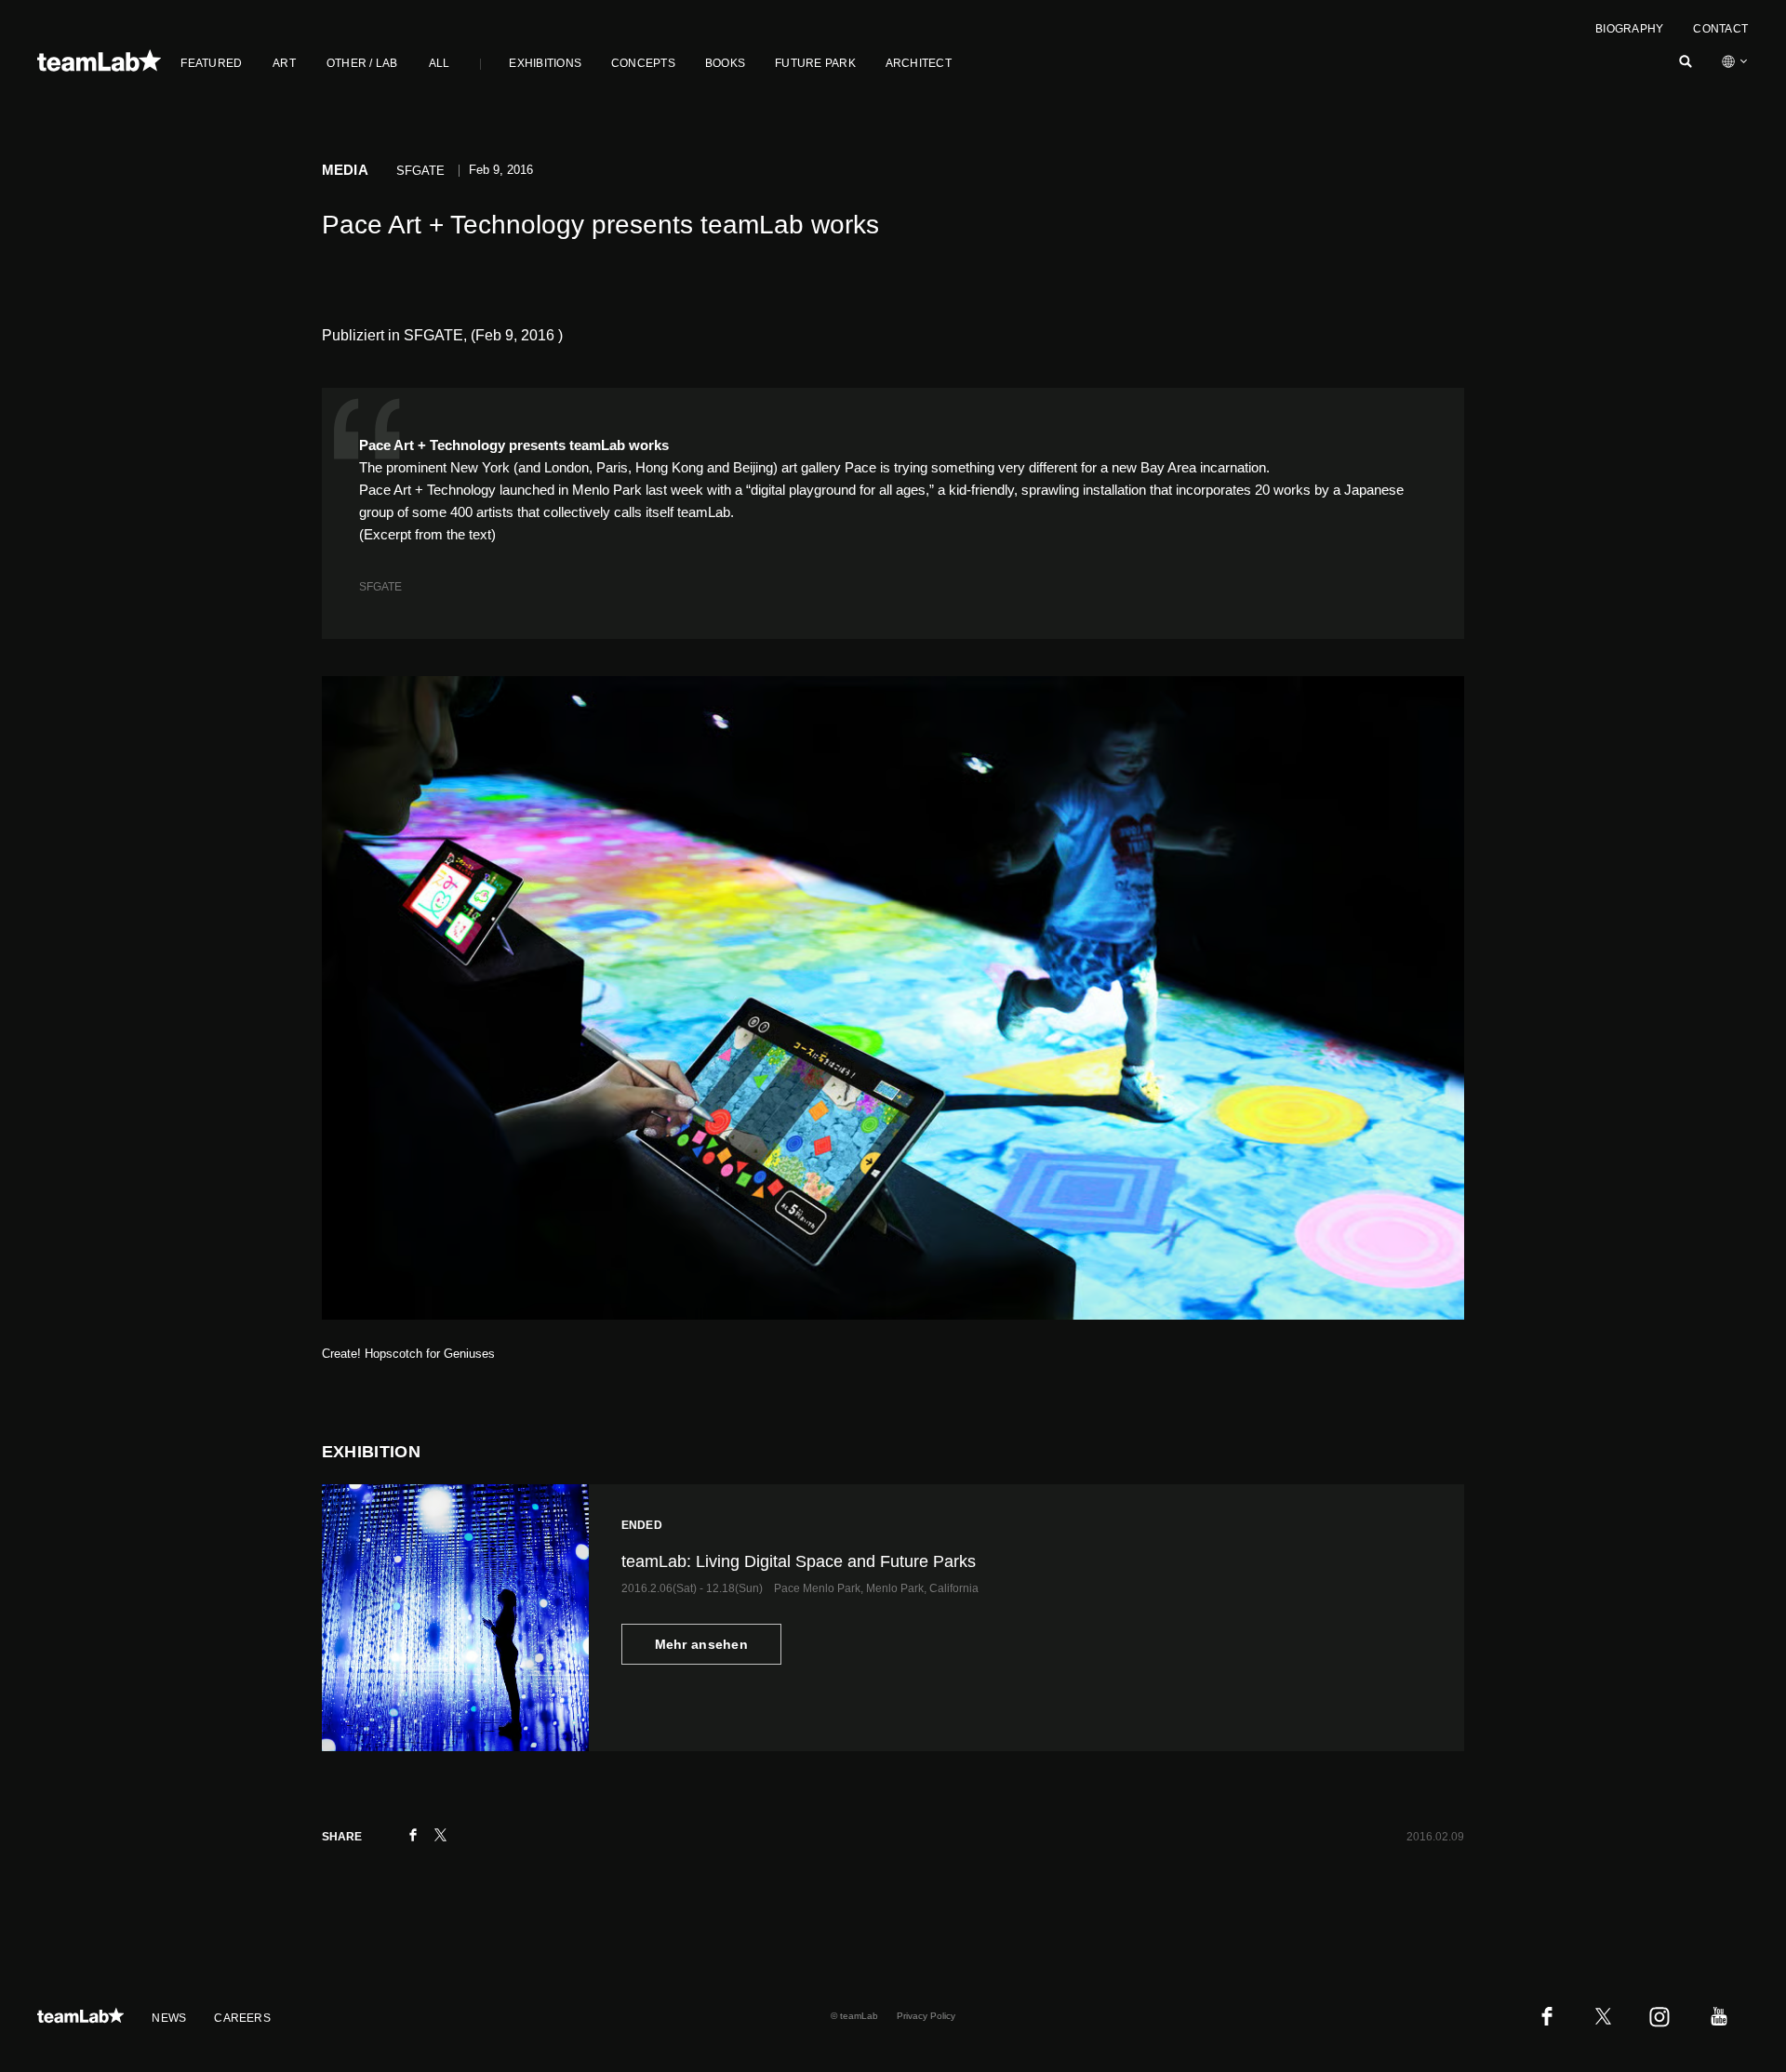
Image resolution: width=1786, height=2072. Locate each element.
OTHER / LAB (362, 63)
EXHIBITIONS (545, 63)
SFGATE (380, 587)
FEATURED (211, 63)
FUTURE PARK (815, 63)
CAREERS (242, 2018)
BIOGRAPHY (1629, 29)
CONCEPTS (643, 63)
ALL (440, 63)
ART (284, 63)
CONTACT (1720, 29)
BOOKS (725, 63)
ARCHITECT (919, 63)
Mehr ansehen (701, 1644)
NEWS (169, 2018)
